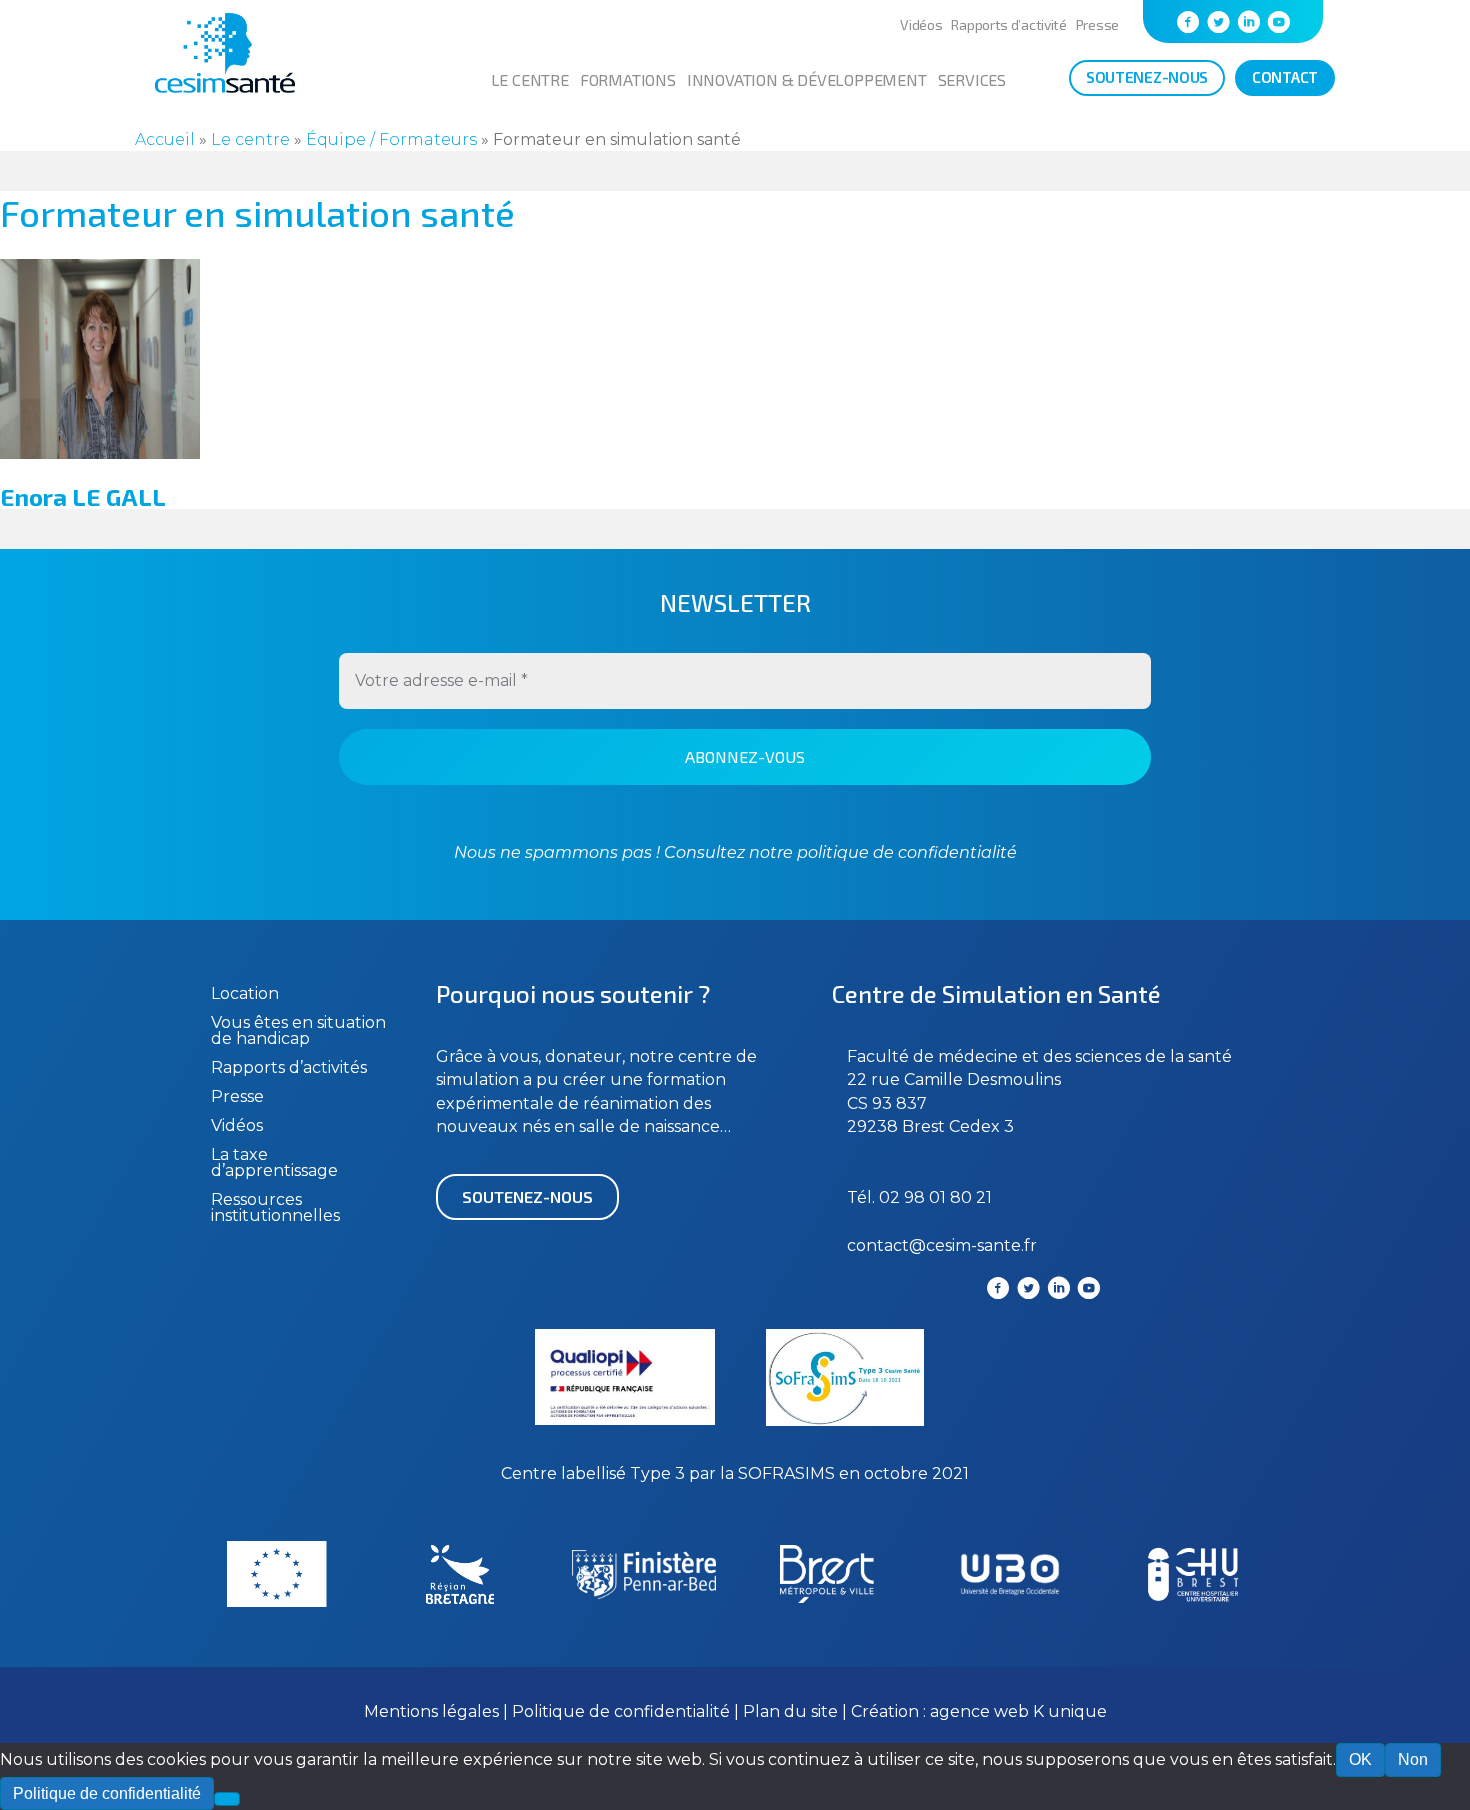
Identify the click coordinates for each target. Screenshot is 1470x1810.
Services (972, 79)
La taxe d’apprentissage (274, 1162)
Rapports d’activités (289, 1067)
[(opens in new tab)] (845, 1420)
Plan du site (790, 1711)
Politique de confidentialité (623, 1711)
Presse (1097, 24)
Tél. (863, 1197)
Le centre (530, 79)
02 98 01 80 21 (935, 1197)
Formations (628, 79)
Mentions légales (431, 1711)
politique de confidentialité (905, 852)
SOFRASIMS (786, 1473)
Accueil (165, 139)
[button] (527, 1197)
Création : (890, 1711)
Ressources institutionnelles (275, 1207)
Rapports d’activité (1008, 24)
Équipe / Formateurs (391, 139)
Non (1413, 1759)
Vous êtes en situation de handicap (298, 1030)
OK (1360, 1759)
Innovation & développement (807, 79)
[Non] (227, 1799)
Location (245, 993)
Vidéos (921, 24)
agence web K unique (1018, 1711)
